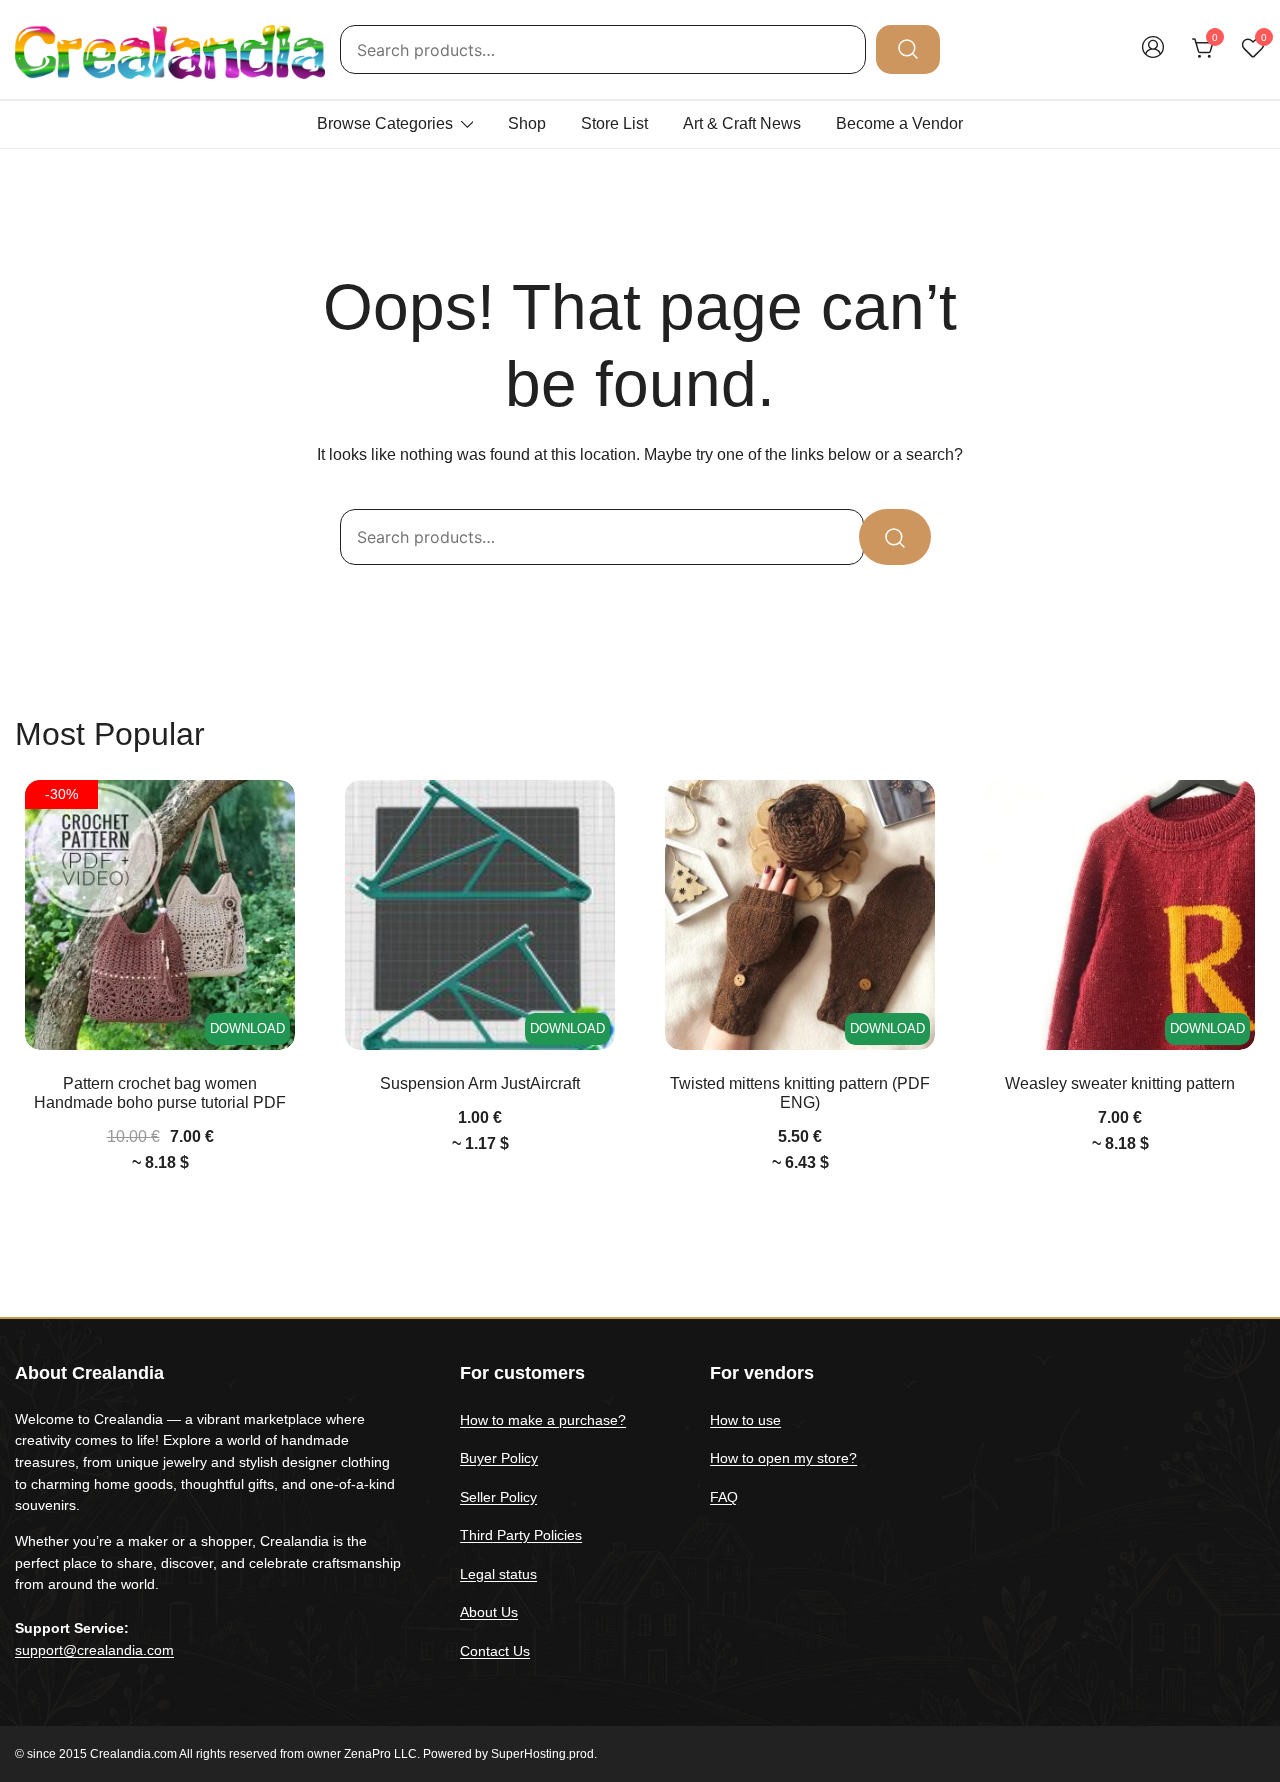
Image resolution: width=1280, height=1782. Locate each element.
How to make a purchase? (543, 1420)
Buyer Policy (499, 1458)
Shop (527, 123)
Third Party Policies (521, 1535)
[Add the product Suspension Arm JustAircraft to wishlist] (597, 812)
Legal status (498, 1574)
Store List (614, 123)
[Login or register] (1153, 56)
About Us (489, 1612)
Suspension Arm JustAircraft (480, 1083)
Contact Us (495, 1651)
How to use (745, 1420)
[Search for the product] (908, 49)
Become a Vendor (899, 123)
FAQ (724, 1497)
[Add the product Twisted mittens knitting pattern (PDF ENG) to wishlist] (917, 812)
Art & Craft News (742, 123)
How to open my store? (783, 1458)
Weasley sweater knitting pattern (1120, 1083)
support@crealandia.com (94, 1650)
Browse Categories (385, 123)
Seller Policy (498, 1497)
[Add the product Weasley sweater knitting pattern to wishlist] (1237, 812)
